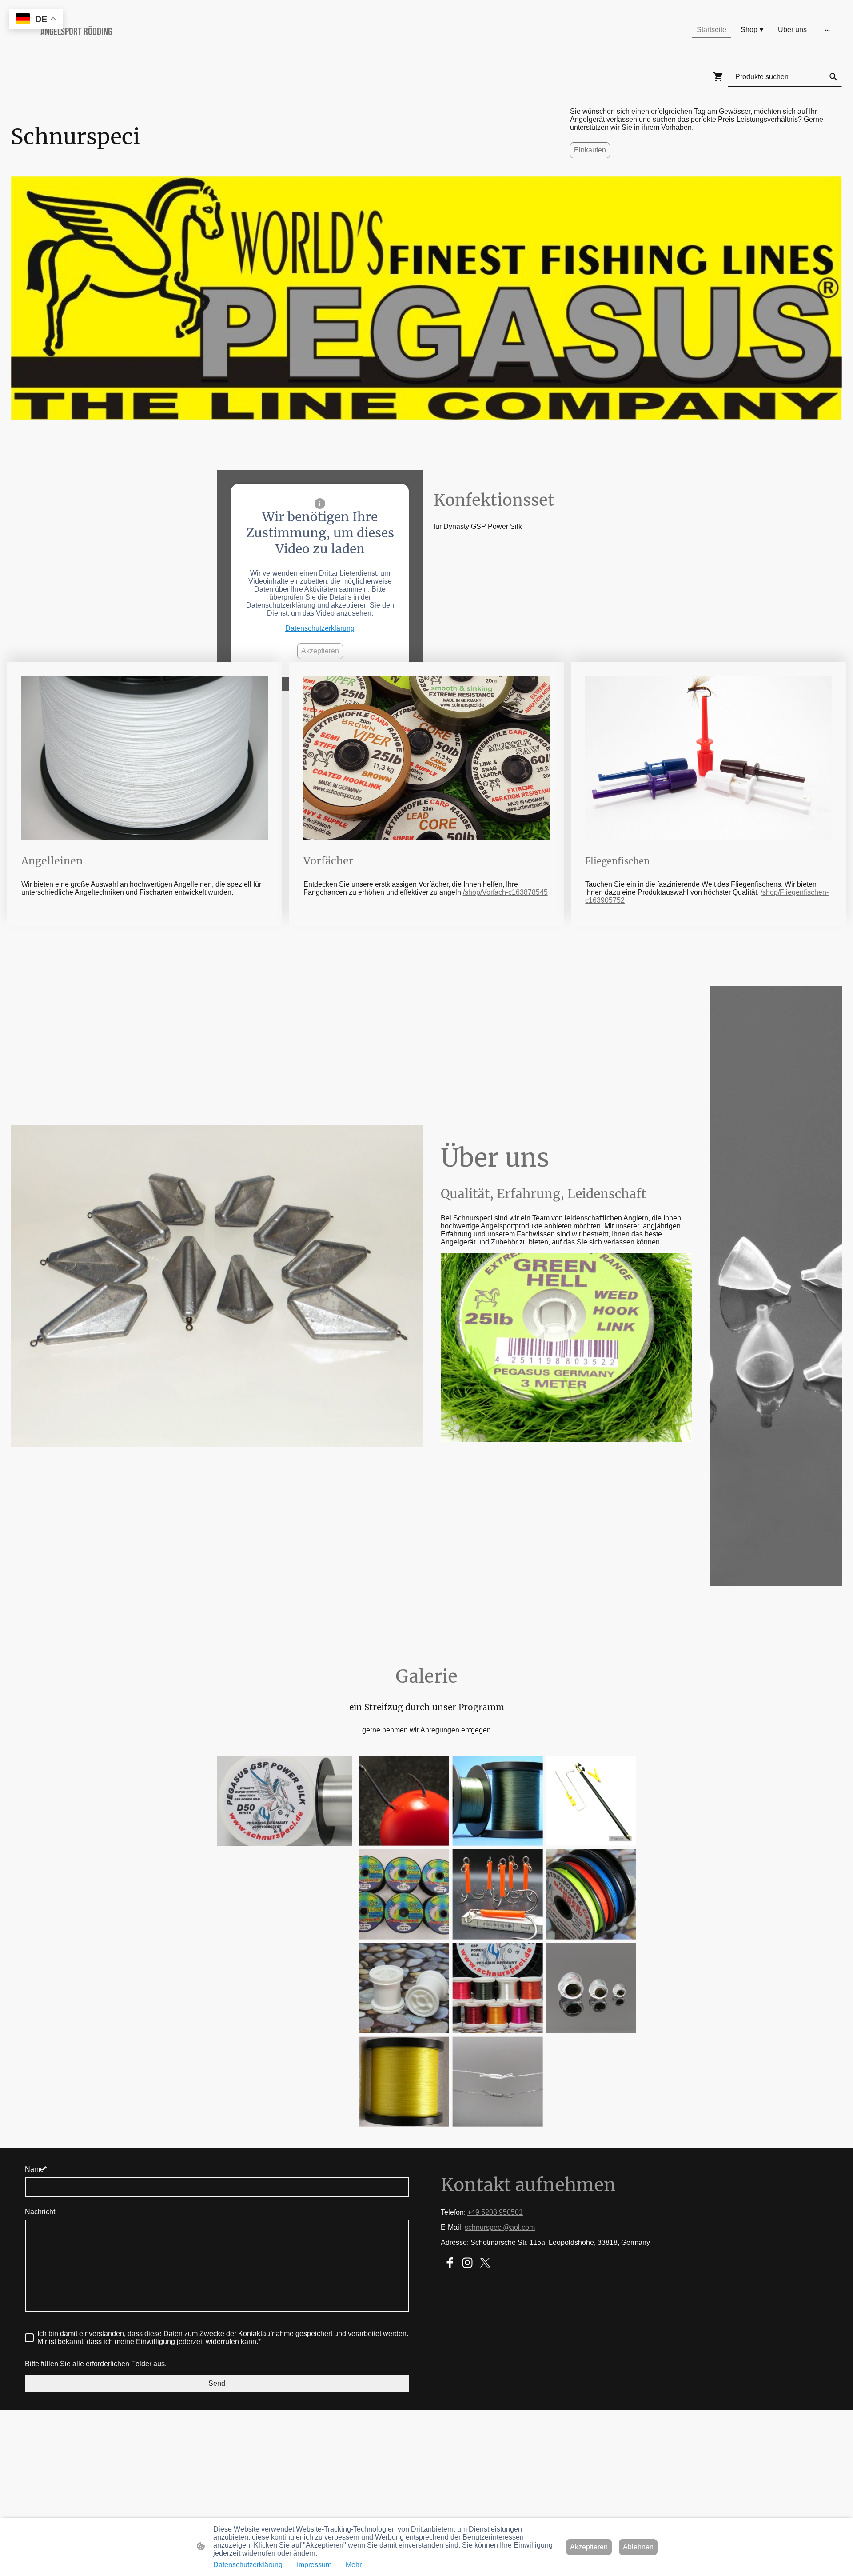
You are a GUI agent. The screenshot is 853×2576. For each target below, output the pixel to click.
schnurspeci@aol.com (500, 2227)
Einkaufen (590, 150)
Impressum (314, 2565)
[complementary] (36, 20)
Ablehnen (638, 2547)
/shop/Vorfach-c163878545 (505, 892)
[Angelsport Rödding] (147, 48)
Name (36, 2169)
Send (217, 2383)
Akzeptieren (320, 651)
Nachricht (40, 2212)
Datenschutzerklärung (320, 628)
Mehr (354, 2565)
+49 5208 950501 (495, 2212)
